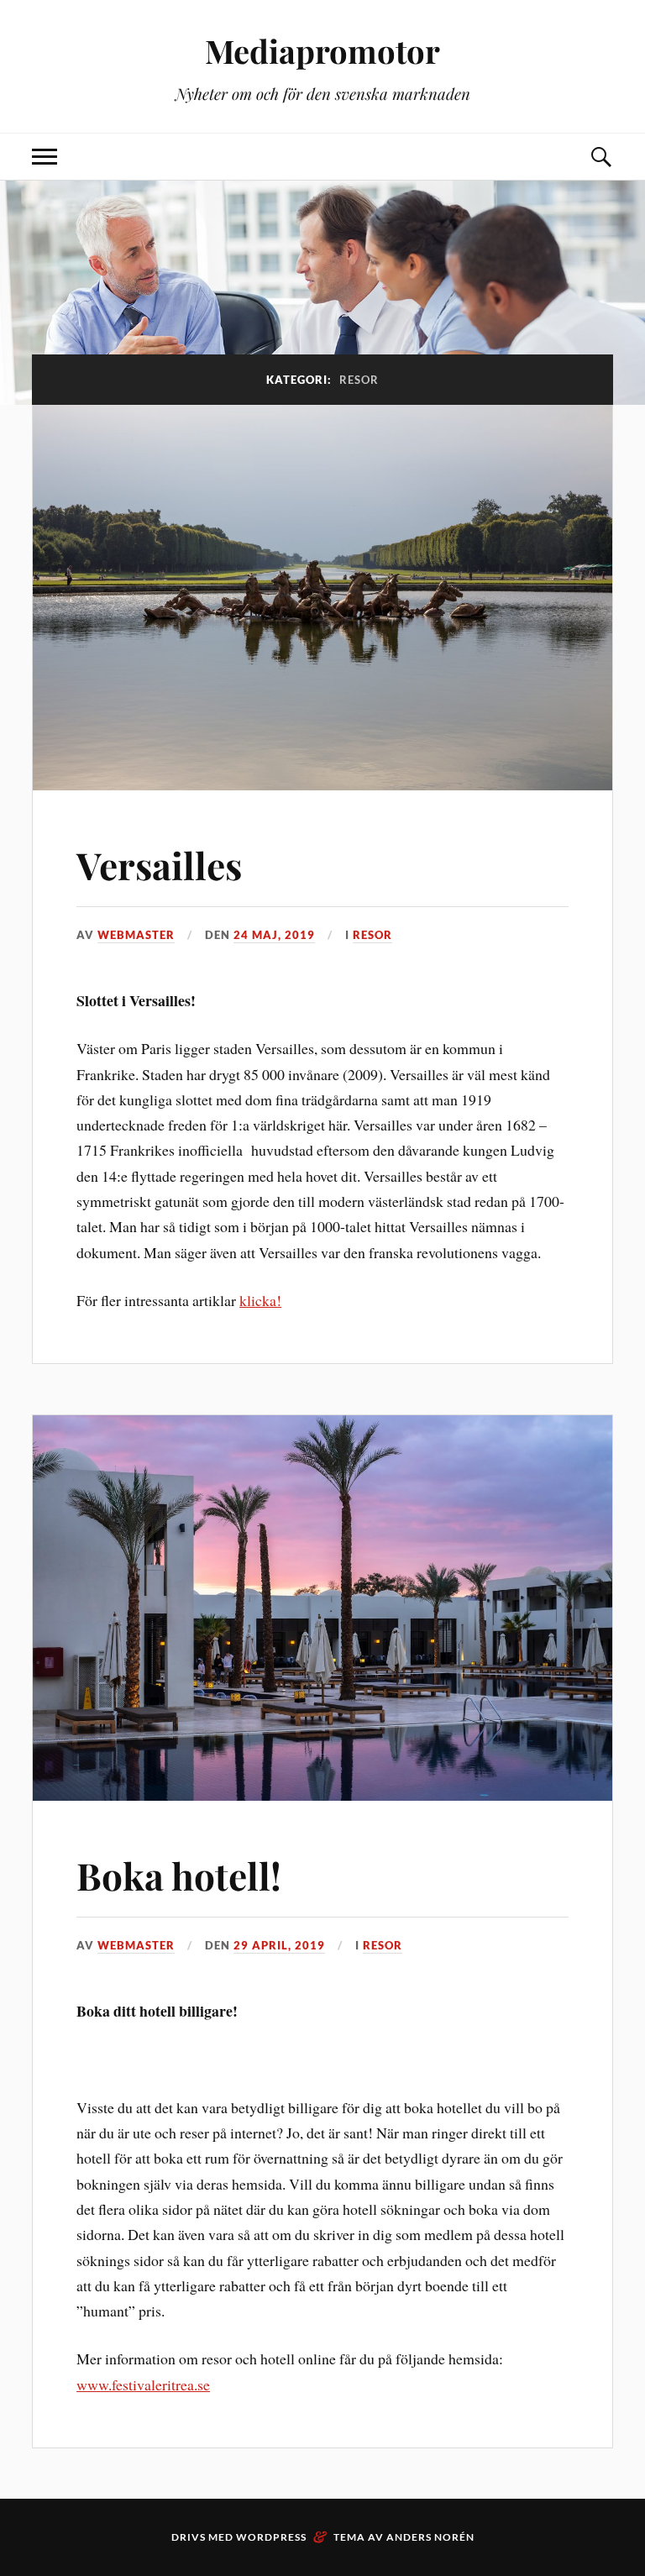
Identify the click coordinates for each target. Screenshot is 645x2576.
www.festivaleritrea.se (143, 2385)
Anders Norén (430, 2537)
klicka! (260, 1300)
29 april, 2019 (279, 1945)
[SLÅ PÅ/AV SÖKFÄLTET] (600, 157)
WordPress (271, 2537)
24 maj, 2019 (274, 935)
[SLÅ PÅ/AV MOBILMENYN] (45, 157)
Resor (372, 935)
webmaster (136, 935)
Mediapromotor (322, 51)
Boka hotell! (179, 1875)
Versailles (159, 865)
